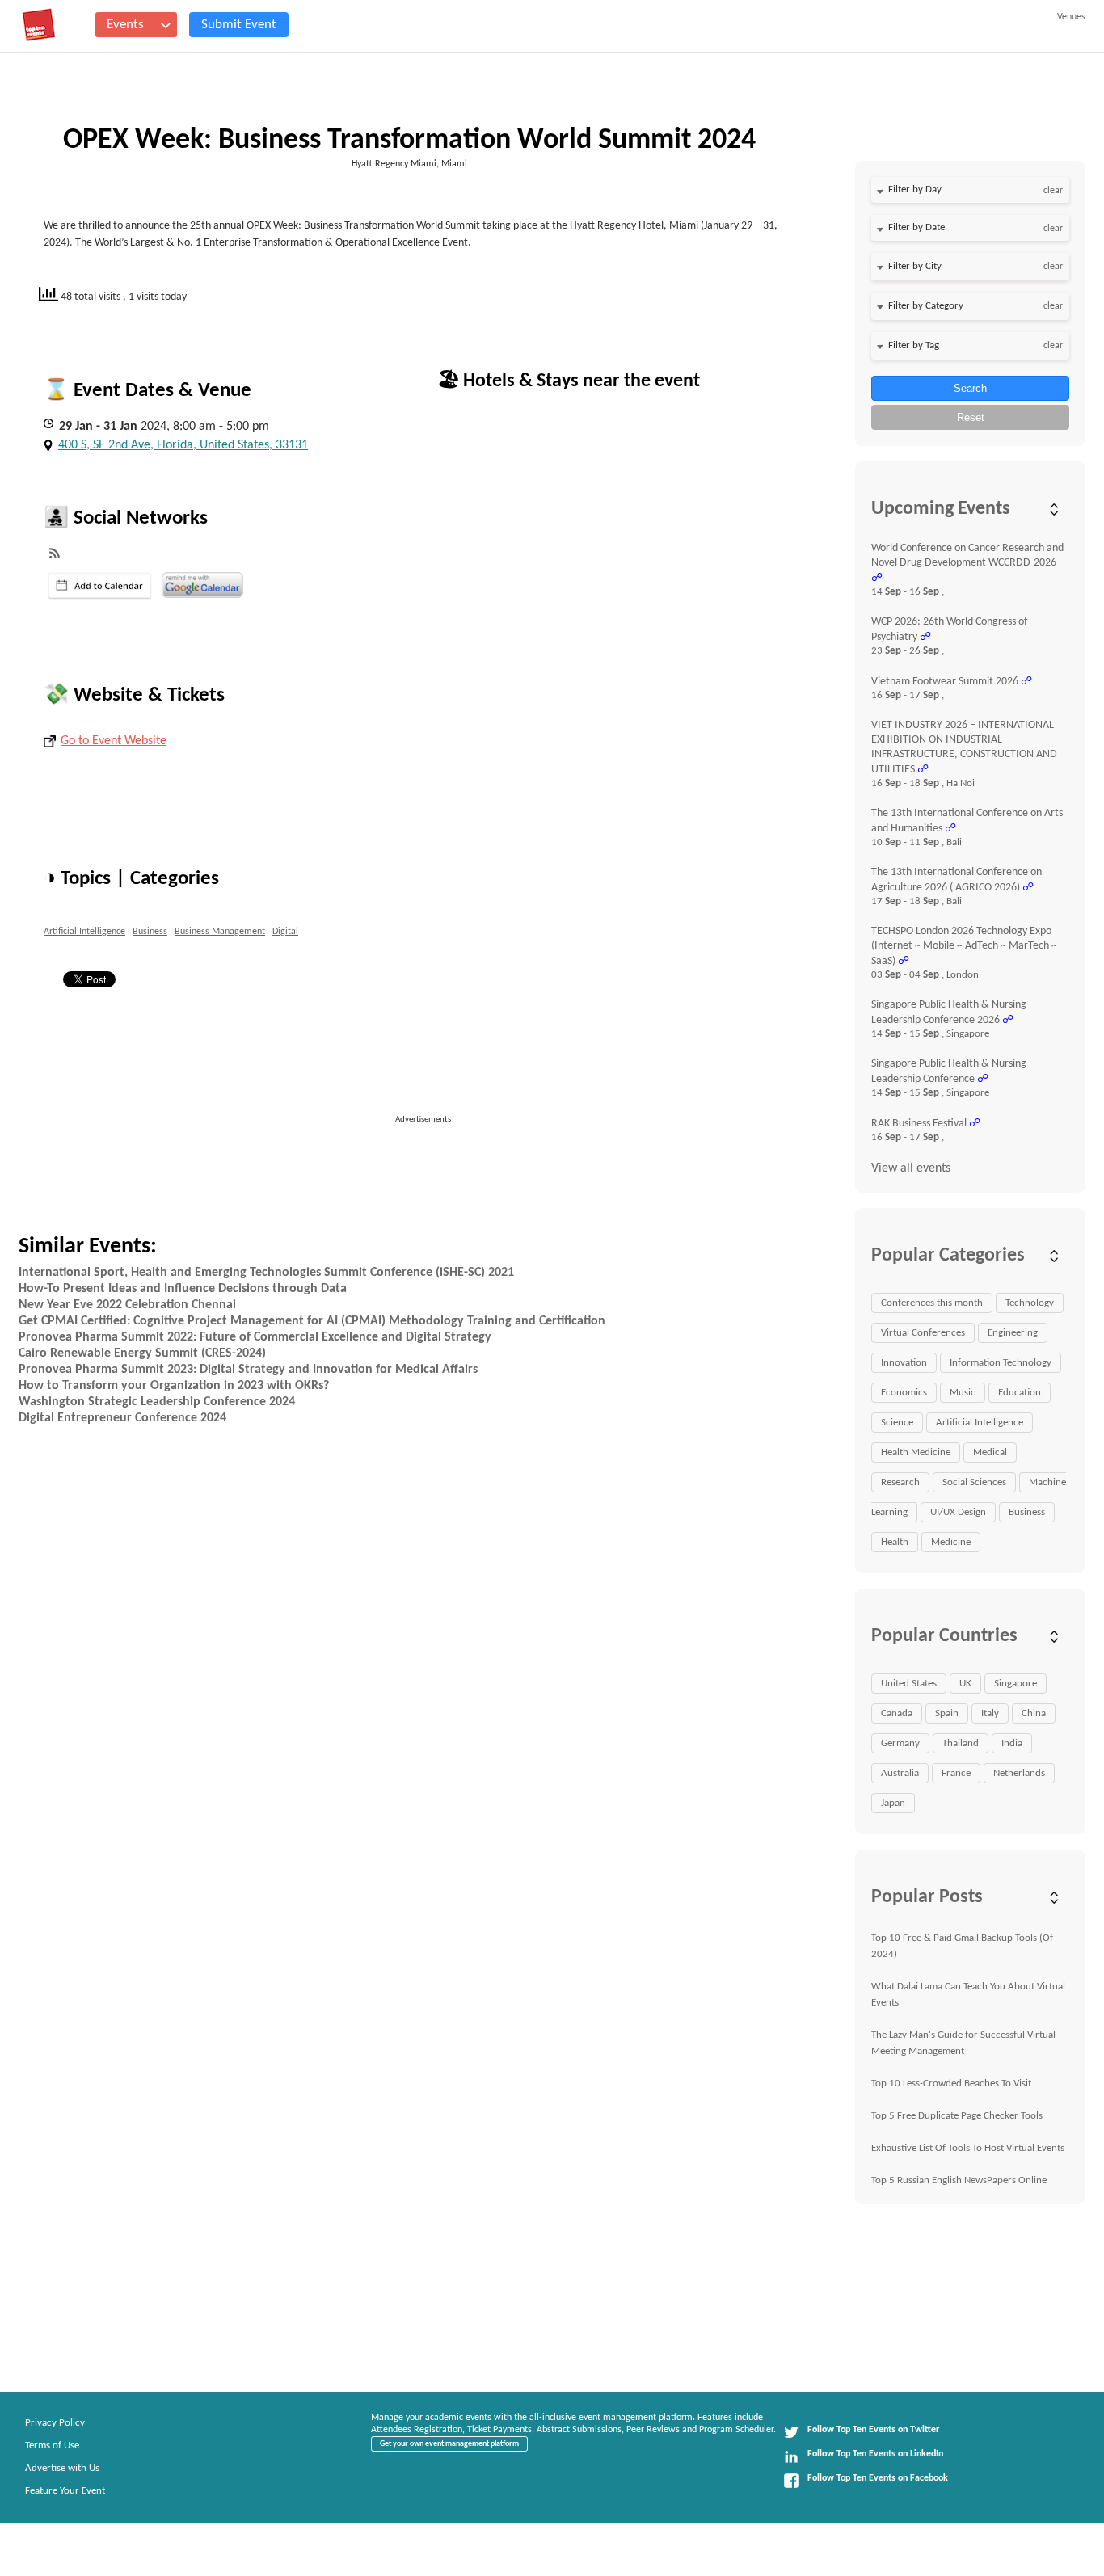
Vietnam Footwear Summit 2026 (945, 682)
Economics (904, 1393)
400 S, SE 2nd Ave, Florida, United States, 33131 (183, 445)
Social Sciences (974, 1482)
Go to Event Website (114, 741)
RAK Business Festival (919, 1124)
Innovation (904, 1363)
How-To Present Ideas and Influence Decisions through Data (183, 1289)
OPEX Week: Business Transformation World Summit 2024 (409, 141)
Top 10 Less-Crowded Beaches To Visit (951, 2084)
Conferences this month (932, 1303)
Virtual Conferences (923, 1333)
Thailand (961, 1743)
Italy (990, 1713)
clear (1053, 191)
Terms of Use (52, 2446)
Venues (1071, 17)
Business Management (220, 932)
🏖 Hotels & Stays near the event (569, 381)
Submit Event (239, 25)
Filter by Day (915, 189)
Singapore (1016, 1684)
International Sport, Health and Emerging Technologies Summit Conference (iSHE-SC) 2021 (266, 1273)
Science (897, 1423)
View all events (911, 1168)
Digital (285, 932)
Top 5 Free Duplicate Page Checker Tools (957, 2116)
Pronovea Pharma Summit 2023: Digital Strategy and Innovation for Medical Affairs (248, 1370)
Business (150, 932)
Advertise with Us (62, 2468)
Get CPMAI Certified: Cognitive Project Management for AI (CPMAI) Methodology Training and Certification (312, 1321)
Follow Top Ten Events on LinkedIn (875, 2454)
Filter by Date (916, 227)
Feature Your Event (65, 2491)
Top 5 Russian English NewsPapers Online (959, 2180)
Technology (1030, 1303)
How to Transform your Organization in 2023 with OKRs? (174, 1386)
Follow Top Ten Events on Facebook (878, 2478)
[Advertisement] (430, 1163)
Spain (947, 1713)
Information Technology (1001, 1363)
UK (965, 1684)
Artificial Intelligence (84, 932)
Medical (990, 1452)
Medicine (951, 1542)
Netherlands (1019, 1773)
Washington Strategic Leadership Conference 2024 (157, 1402)
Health (895, 1542)
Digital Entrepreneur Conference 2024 (122, 1418)
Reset (971, 417)
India (1012, 1743)
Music (963, 1393)
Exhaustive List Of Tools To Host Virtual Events (968, 2148)
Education (1020, 1393)
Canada (897, 1713)
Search (970, 388)
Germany (900, 1743)
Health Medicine (916, 1452)
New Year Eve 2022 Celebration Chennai (127, 1305)
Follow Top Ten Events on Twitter (873, 2430)
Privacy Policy (55, 2423)
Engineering (1013, 1333)
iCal (100, 586)
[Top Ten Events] (39, 25)
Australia (900, 1773)
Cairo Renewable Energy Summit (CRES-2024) (142, 1353)
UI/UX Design (958, 1512)
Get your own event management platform (449, 2444)
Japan (893, 1803)
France (956, 1773)
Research (900, 1482)
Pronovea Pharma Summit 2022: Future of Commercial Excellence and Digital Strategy (255, 1337)
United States (909, 1684)
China (1034, 1713)
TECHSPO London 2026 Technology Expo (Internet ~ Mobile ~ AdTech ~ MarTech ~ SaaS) (964, 946)
